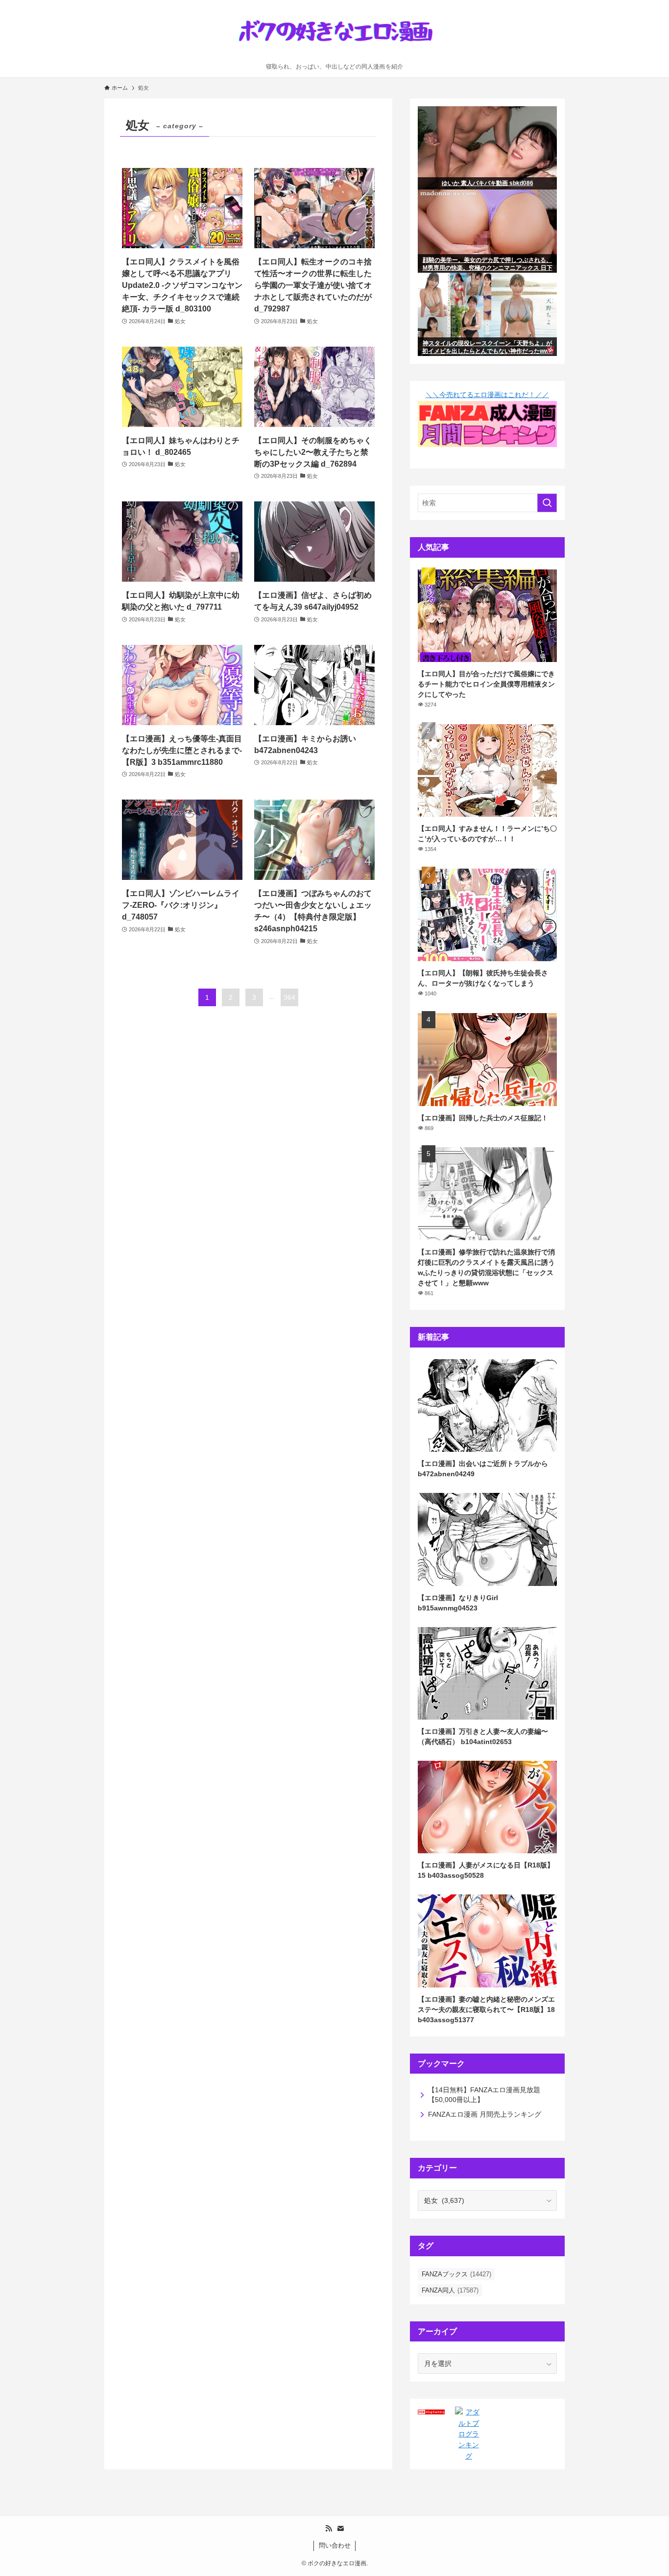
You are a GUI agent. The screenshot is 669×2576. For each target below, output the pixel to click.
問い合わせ (335, 2545)
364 (289, 997)
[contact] (340, 2529)
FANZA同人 (450, 2290)
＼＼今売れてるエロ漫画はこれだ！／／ (487, 395)
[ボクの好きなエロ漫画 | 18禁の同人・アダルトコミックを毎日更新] (334, 34)
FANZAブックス (456, 2274)
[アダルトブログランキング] (468, 2456)
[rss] (329, 2529)
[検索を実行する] (547, 503)
